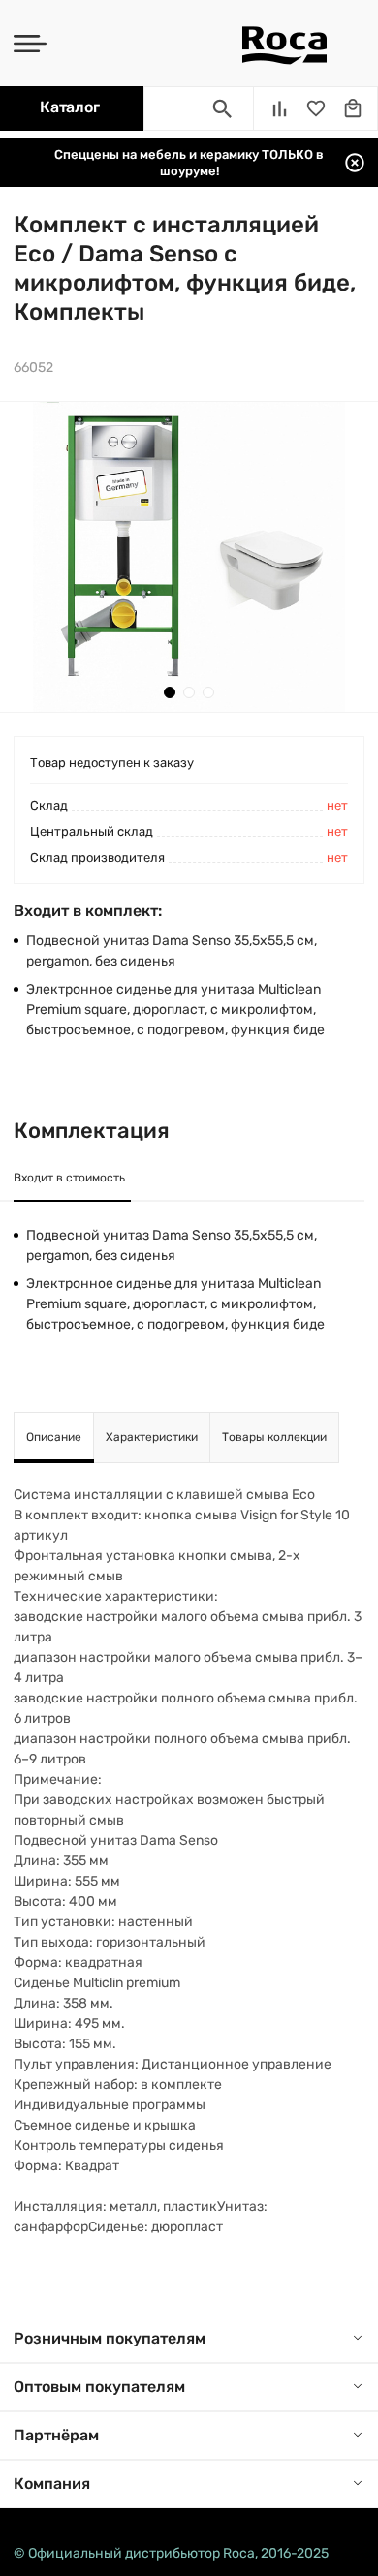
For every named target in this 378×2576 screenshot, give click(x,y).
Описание (54, 1437)
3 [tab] (208, 692)
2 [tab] (189, 692)
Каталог (69, 107)
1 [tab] (170, 692)
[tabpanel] (189, 557)
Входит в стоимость (69, 1178)
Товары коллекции (274, 1437)
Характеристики (152, 1437)
